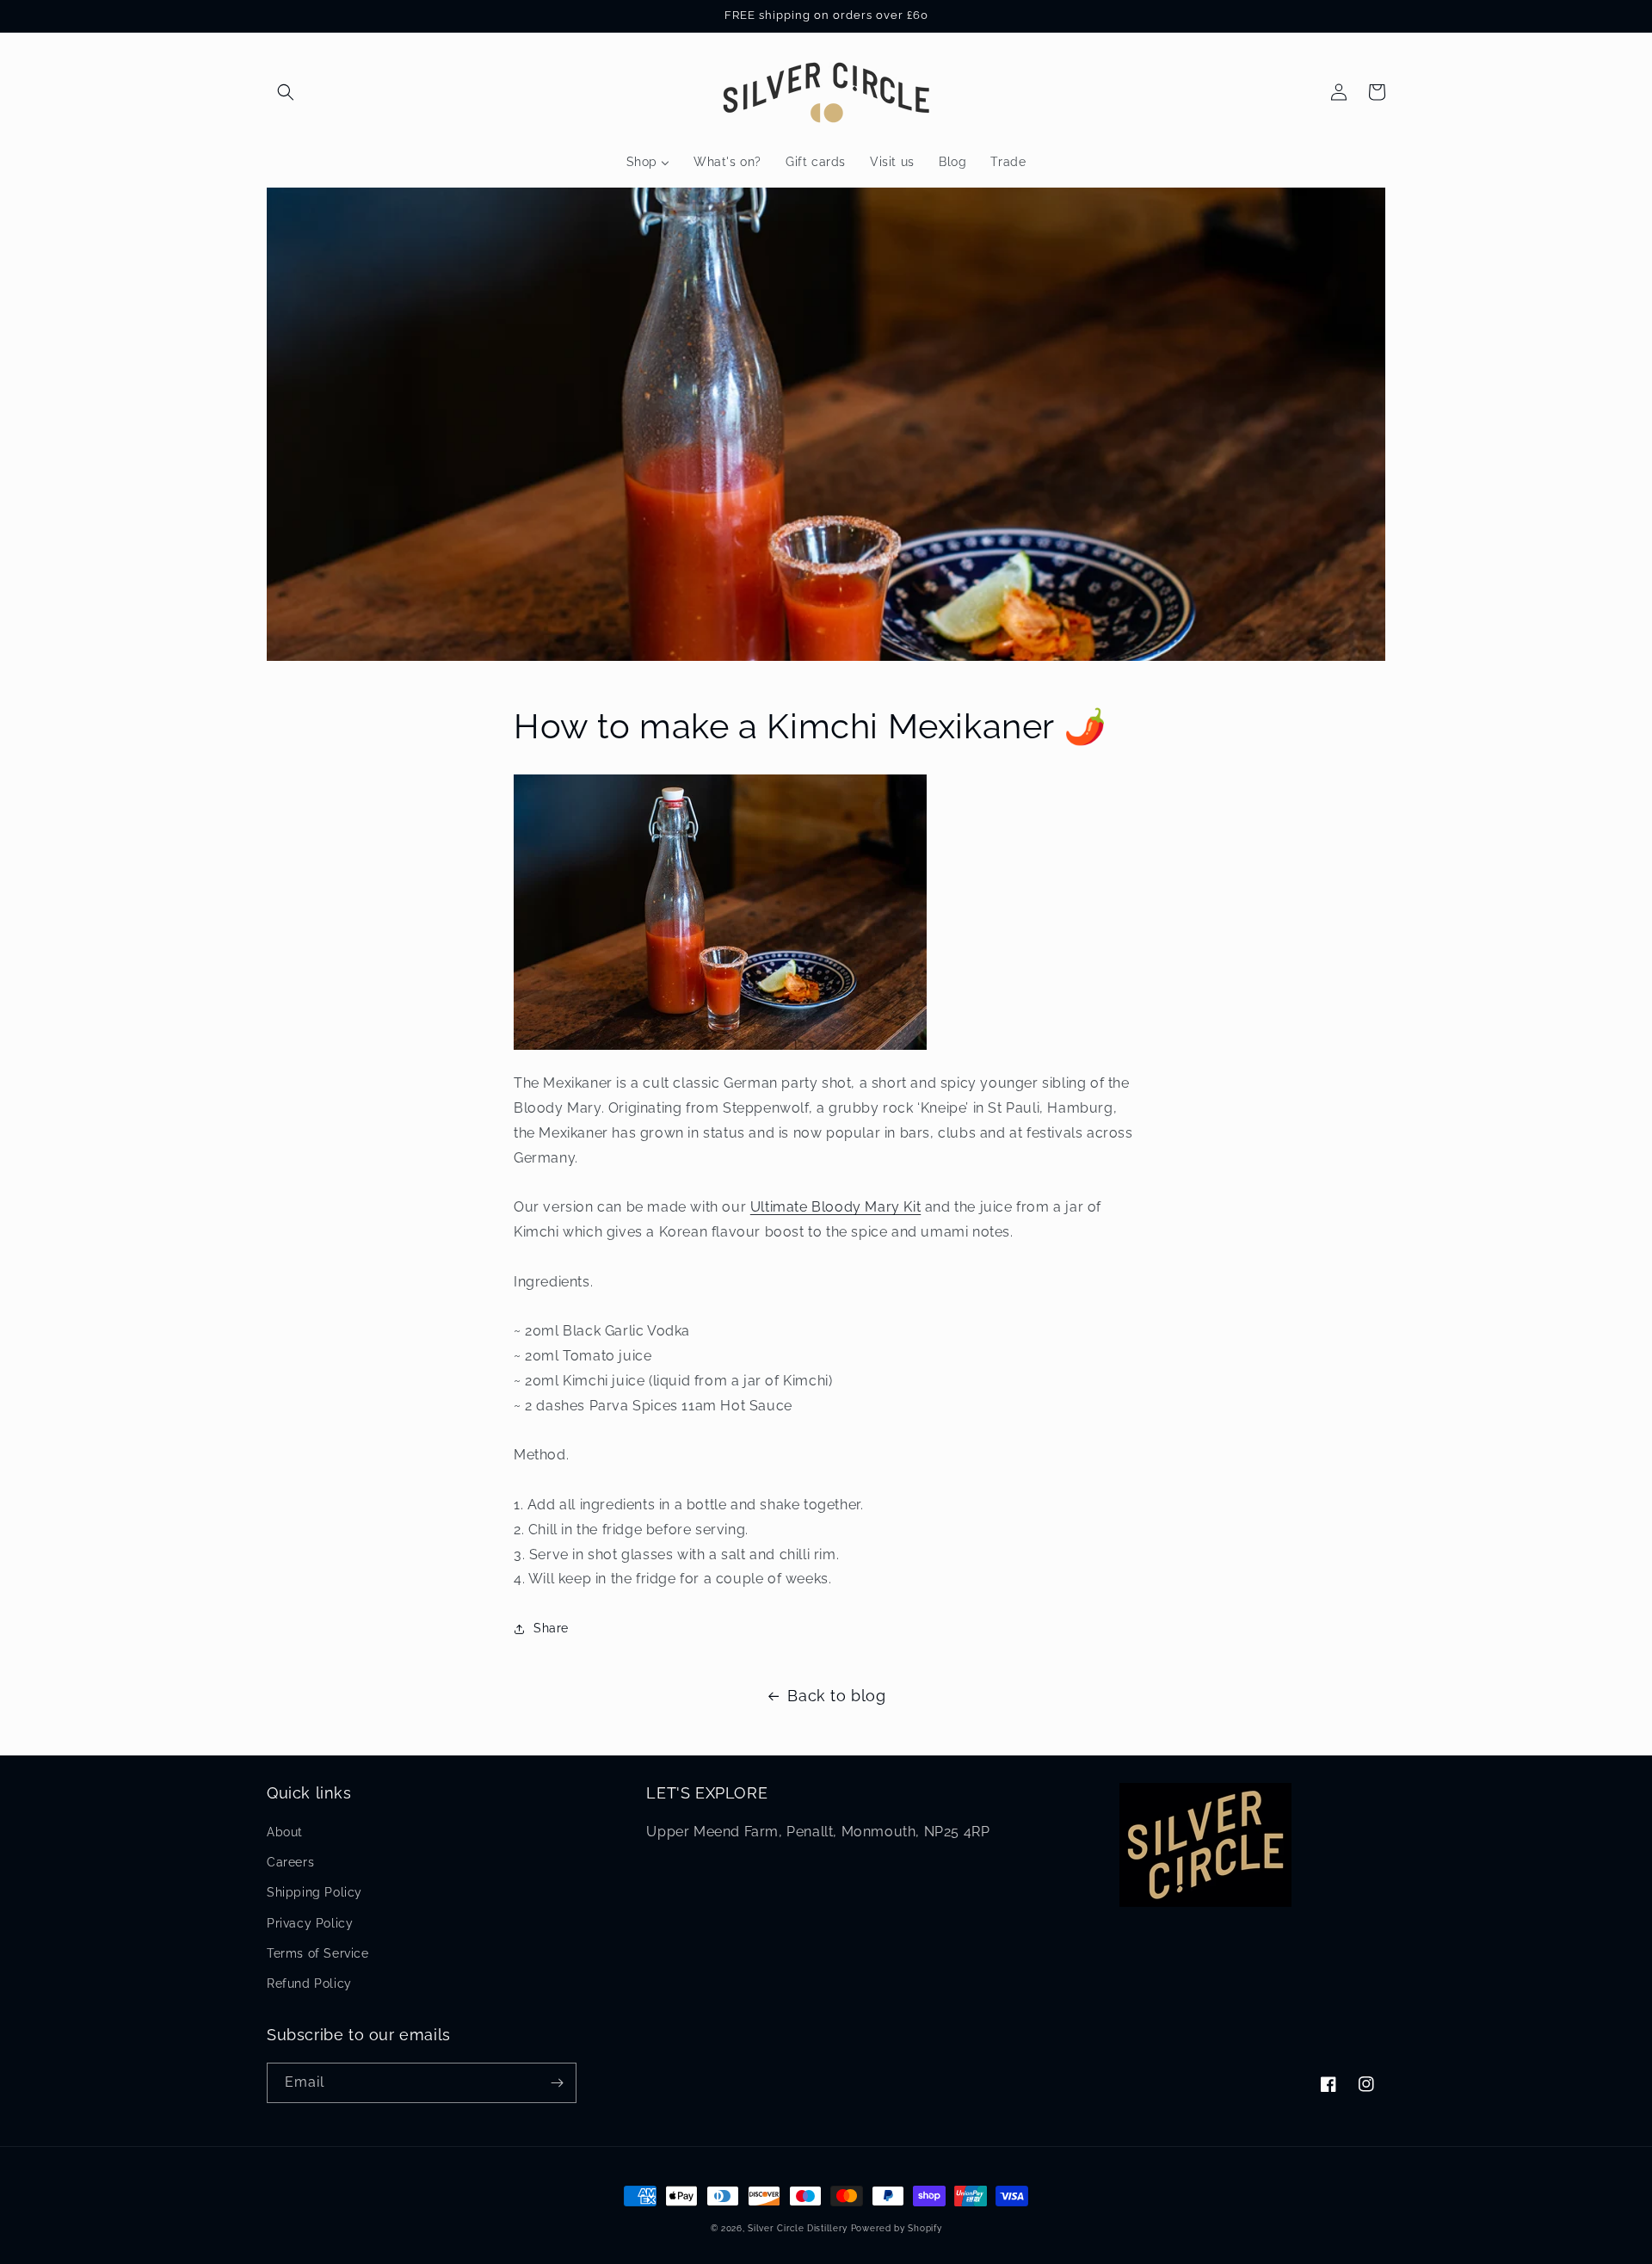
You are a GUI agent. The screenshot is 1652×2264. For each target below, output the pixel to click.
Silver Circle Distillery (798, 2228)
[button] (286, 92)
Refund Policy (309, 1983)
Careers (290, 1862)
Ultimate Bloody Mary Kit (835, 1207)
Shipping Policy (314, 1892)
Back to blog (836, 1696)
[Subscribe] (557, 2083)
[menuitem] (648, 162)
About (285, 1832)
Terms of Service (318, 1953)
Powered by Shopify (897, 2228)
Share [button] (551, 1628)
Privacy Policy (310, 1923)
